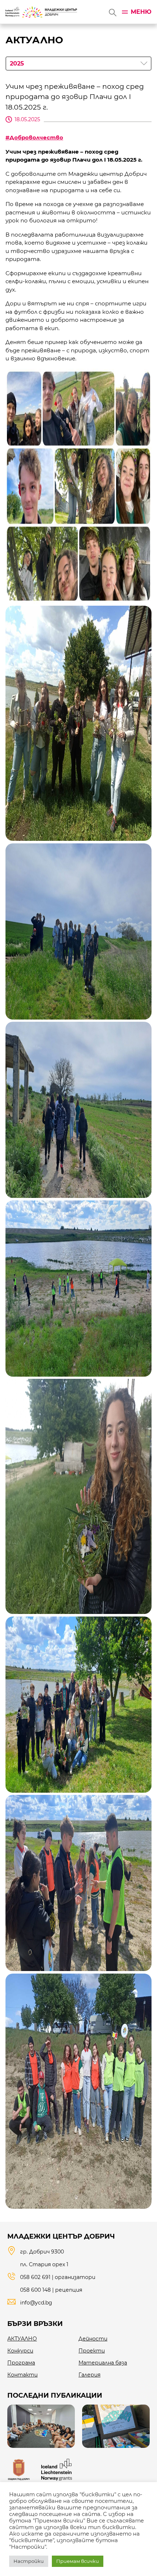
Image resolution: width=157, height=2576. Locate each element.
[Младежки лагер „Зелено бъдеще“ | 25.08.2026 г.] (41, 2426)
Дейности (93, 2339)
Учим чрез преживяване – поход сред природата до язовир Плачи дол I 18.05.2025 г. (75, 97)
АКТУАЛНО (22, 2339)
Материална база (103, 2363)
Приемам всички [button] (78, 2561)
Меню (141, 12)
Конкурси (20, 2351)
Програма (21, 2363)
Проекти (92, 2351)
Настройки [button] (29, 2561)
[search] (112, 12)
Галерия (89, 2375)
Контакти (22, 2375)
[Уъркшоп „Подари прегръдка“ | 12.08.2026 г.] (116, 2426)
